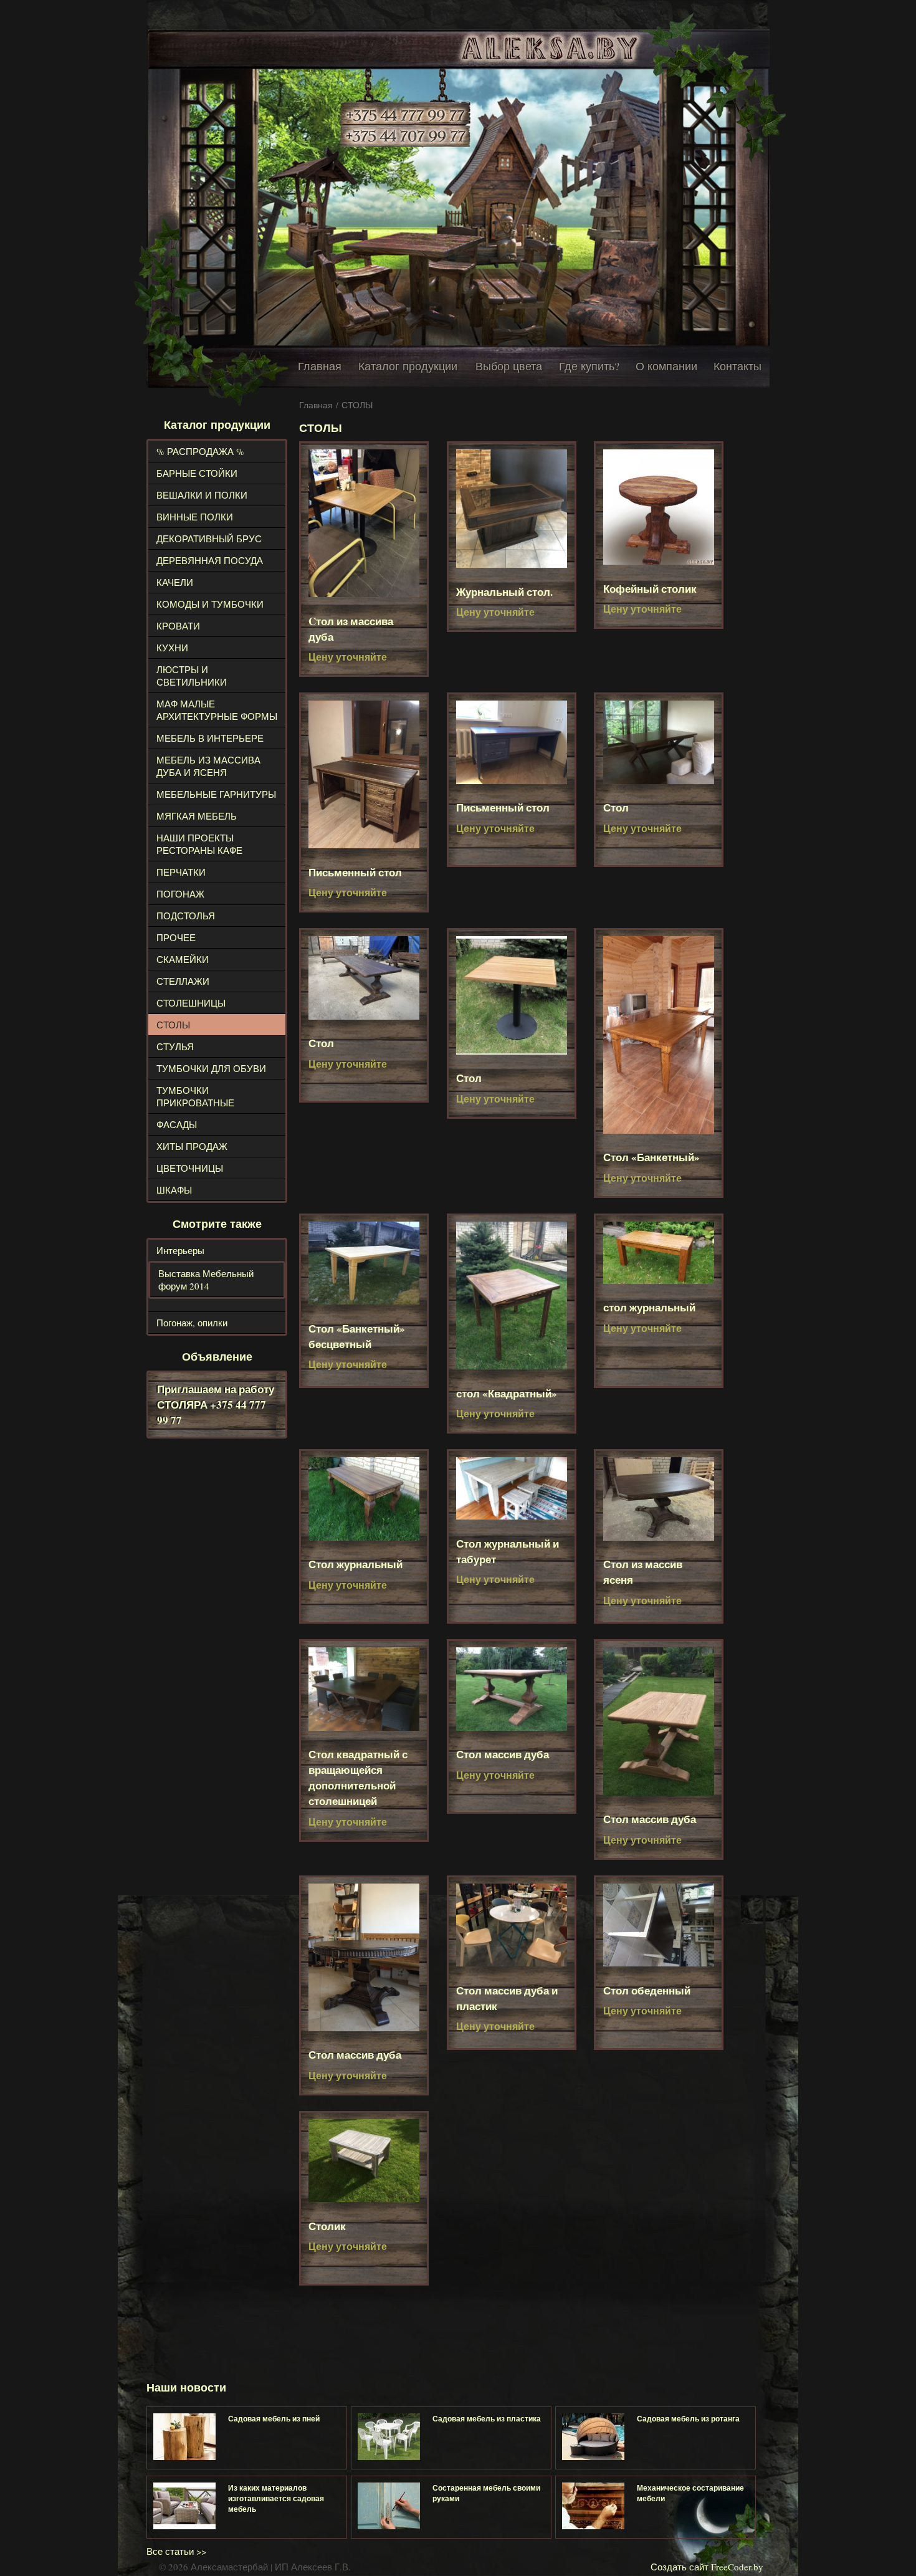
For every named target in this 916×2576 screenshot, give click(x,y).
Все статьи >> (176, 2551)
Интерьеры (180, 1250)
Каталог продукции (408, 366)
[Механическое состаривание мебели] (593, 2506)
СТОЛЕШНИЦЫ (191, 1003)
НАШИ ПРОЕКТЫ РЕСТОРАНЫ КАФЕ (199, 844)
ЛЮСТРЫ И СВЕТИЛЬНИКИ (192, 676)
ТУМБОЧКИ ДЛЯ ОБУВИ (211, 1068)
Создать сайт (680, 2567)
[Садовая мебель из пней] (184, 2437)
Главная (320, 366)
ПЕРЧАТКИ (181, 872)
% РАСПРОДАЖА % (200, 451)
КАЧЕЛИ (175, 582)
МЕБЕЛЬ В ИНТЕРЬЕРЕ (210, 738)
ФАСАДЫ (177, 1124)
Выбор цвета (509, 366)
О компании (666, 366)
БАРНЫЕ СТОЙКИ (197, 473)
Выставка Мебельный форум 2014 (206, 1280)
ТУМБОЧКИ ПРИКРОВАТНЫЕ (195, 1096)
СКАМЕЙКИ (183, 959)
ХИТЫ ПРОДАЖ (192, 1146)
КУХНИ (172, 648)
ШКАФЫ (174, 1190)
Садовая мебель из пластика (487, 2419)
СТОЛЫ (173, 1025)
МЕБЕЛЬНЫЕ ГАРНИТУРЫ (216, 794)
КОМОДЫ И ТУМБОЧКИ (210, 604)
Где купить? (589, 366)
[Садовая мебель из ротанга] (593, 2437)
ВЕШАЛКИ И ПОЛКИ (202, 495)
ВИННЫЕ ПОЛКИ (195, 517)
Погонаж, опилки (192, 1323)
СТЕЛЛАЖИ (183, 981)
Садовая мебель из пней (274, 2419)
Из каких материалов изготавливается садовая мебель (276, 2498)
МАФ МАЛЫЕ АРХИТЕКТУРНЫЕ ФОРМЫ (217, 710)
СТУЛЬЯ (175, 1046)
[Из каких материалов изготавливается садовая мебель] (184, 2506)
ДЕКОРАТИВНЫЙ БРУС (209, 539)
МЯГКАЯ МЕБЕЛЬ (197, 816)
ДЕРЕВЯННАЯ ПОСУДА (210, 560)
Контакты (737, 366)
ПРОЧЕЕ (176, 937)
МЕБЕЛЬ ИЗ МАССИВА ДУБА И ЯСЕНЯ (208, 766)
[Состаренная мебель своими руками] (389, 2506)
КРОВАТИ (178, 626)
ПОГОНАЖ (180, 894)
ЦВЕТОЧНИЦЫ (190, 1168)
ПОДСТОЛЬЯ (186, 916)
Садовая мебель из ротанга (688, 2419)
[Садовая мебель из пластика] (389, 2437)
